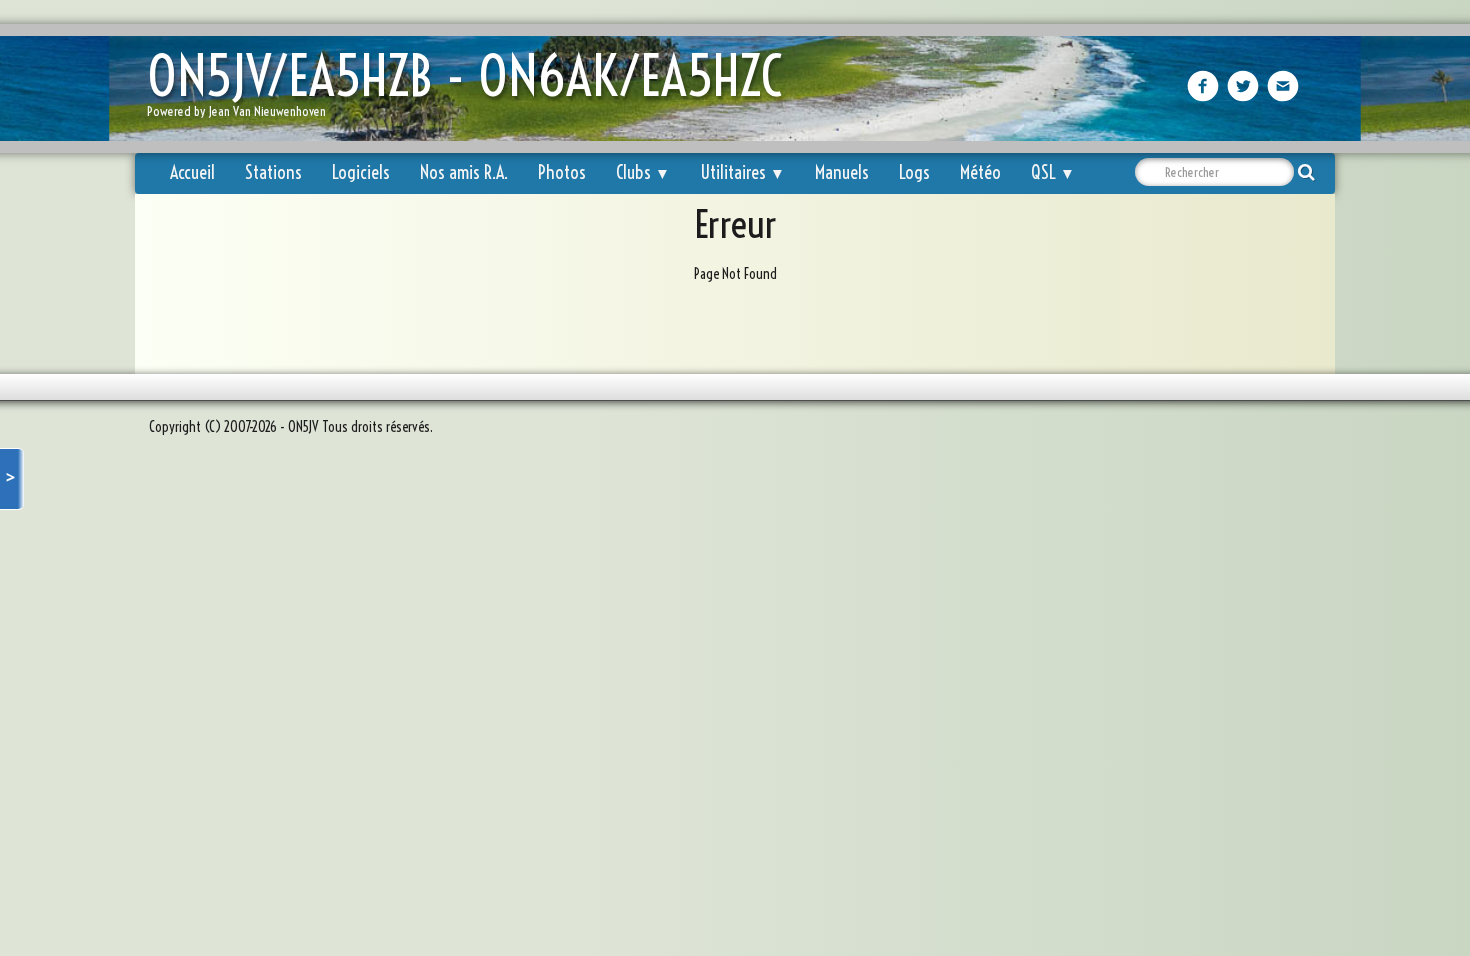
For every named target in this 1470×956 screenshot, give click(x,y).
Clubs (643, 172)
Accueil (192, 172)
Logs (914, 172)
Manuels (842, 172)
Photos (562, 172)
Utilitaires (742, 172)
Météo (980, 172)
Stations (273, 172)
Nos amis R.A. (464, 172)
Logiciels (361, 172)
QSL (1053, 172)
